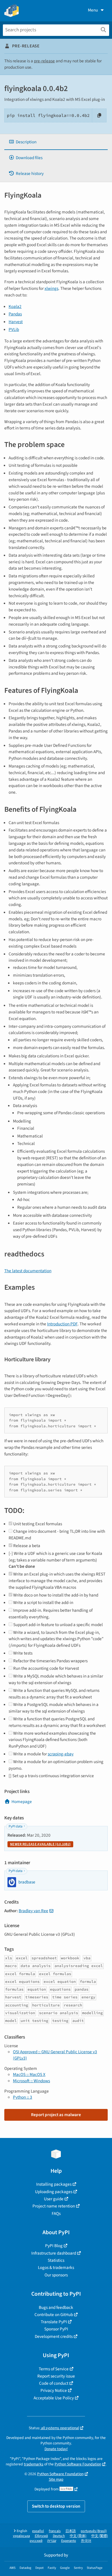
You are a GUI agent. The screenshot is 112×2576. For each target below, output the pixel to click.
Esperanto (69, 2541)
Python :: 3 (23, 2097)
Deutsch (59, 2536)
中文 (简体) (78, 2536)
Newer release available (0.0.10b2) (40, 1844)
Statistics (56, 2260)
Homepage (22, 1802)
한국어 (86, 2541)
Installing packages (54, 2184)
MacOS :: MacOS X (29, 2074)
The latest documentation (28, 1271)
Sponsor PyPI (56, 2329)
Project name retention (54, 2206)
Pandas (15, 314)
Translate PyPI (54, 2322)
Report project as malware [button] (56, 2115)
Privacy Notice (54, 2390)
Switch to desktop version (56, 2506)
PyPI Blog (54, 2246)
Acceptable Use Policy (54, 2398)
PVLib (14, 329)
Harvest (16, 322)
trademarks (34, 2464)
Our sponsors (56, 2275)
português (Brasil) (94, 2531)
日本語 (71, 2531)
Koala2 (15, 306)
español (38, 2531)
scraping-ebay (61, 1754)
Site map (56, 2479)
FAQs (56, 2213)
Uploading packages (54, 2192)
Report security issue (56, 2376)
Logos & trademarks (56, 2268)
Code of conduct (54, 2383)
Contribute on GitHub (54, 2315)
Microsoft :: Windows (31, 2081)
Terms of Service (54, 2369)
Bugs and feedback (56, 2307)
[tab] (56, 142)
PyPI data (16, 1826)
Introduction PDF (62, 1324)
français (55, 2531)
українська (21, 2536)
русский (36, 2541)
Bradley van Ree (33, 1911)
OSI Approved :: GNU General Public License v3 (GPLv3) (55, 2055)
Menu (93, 10)
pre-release (44, 61)
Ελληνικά (41, 2536)
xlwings (51, 288)
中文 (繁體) (100, 2536)
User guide (54, 2199)
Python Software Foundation (78, 2464)
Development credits (54, 2336)
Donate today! (56, 2449)
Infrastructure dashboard (54, 2253)
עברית (52, 2541)
